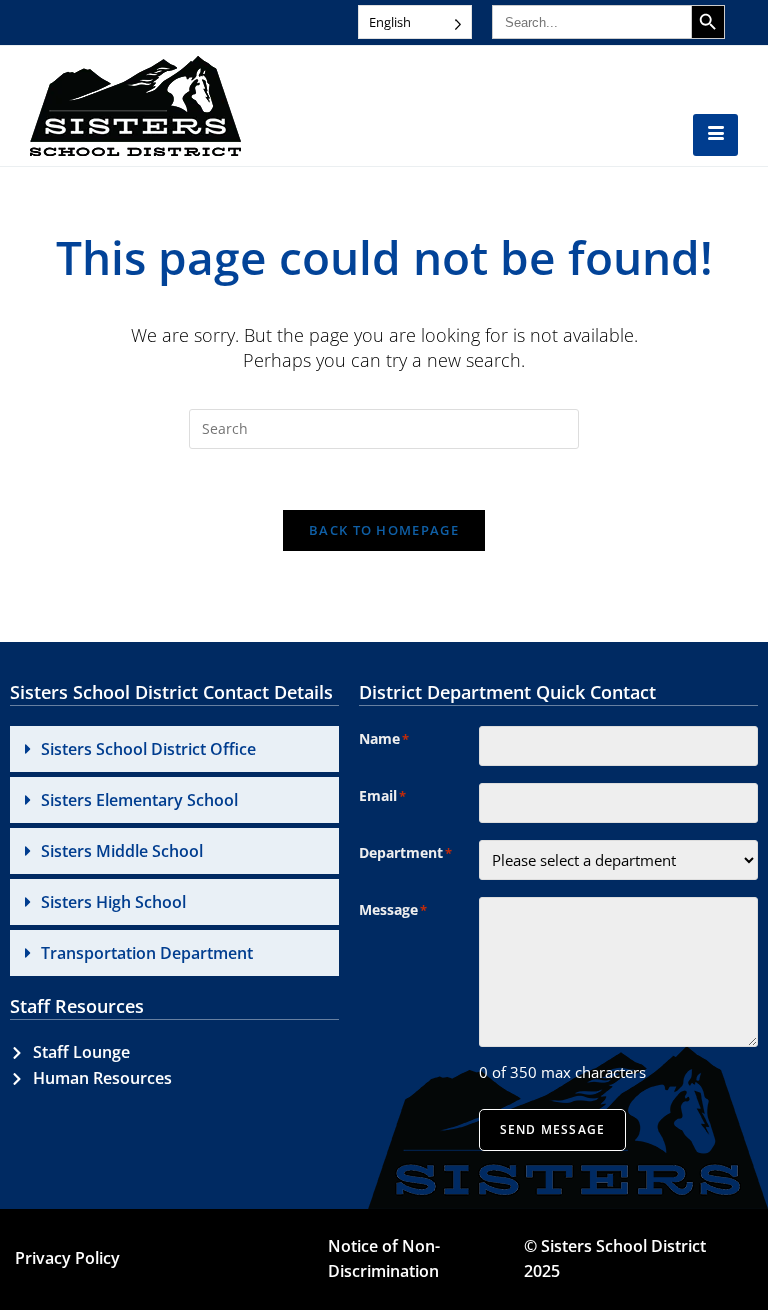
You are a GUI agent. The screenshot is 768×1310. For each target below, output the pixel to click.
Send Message (552, 1129)
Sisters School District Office (148, 749)
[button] (174, 749)
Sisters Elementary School (139, 800)
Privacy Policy (67, 1258)
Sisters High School (113, 902)
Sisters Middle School (122, 851)
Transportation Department (147, 953)
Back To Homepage (384, 530)
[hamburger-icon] (715, 135)
